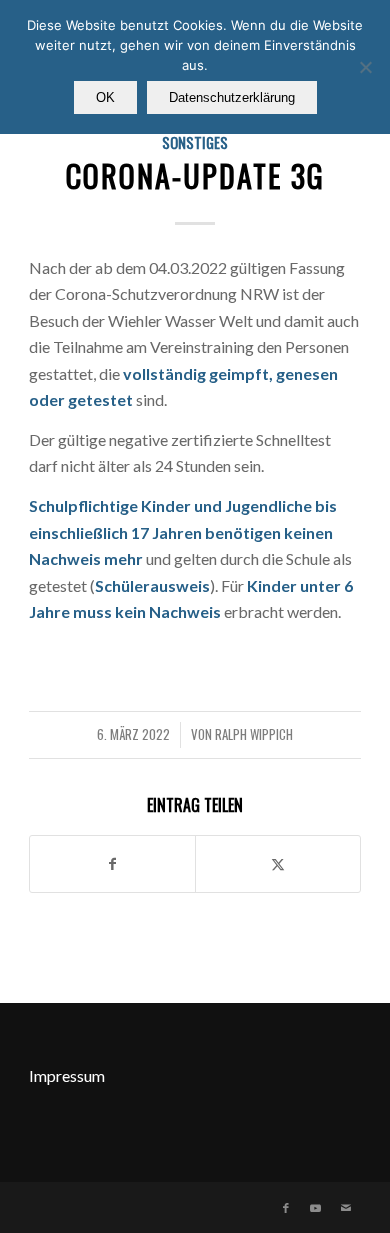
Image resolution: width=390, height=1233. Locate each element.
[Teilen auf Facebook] (112, 864)
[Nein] (365, 67)
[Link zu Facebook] (286, 1208)
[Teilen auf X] (278, 864)
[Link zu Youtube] (316, 1208)
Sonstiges (195, 142)
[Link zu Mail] (346, 1208)
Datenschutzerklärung (232, 97)
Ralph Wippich (254, 734)
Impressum (67, 1075)
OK (105, 97)
